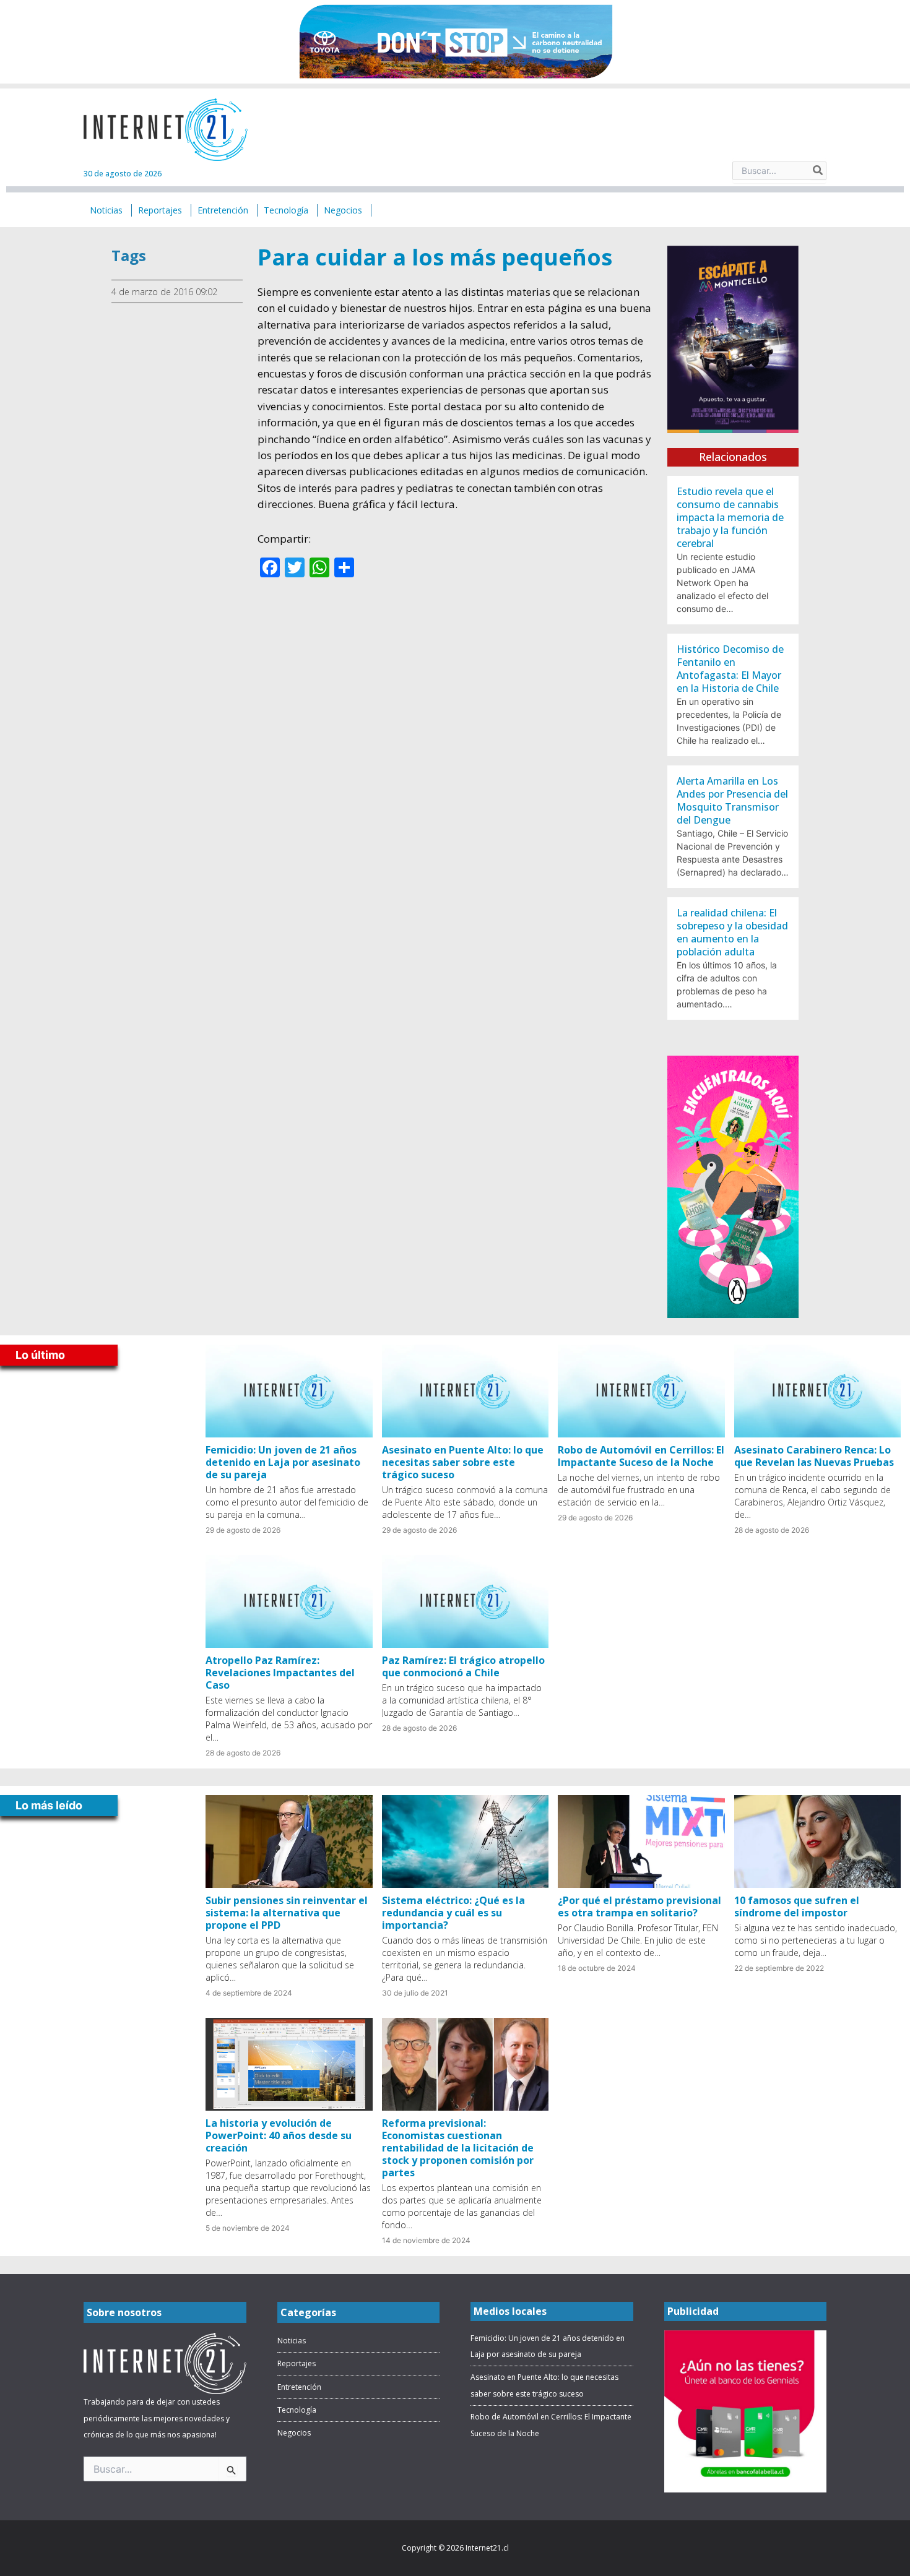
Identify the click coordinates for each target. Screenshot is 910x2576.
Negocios (294, 2433)
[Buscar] (818, 171)
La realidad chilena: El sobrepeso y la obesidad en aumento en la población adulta (732, 932)
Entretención (299, 2387)
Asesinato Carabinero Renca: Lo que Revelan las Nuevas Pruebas (814, 1456)
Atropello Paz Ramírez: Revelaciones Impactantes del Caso (280, 1673)
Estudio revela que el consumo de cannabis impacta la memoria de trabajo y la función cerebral (730, 517)
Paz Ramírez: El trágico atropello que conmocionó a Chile (463, 1666)
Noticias (292, 2341)
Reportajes (297, 2363)
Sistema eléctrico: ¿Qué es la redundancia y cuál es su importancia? (453, 1913)
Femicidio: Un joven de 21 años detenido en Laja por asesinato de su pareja (283, 1462)
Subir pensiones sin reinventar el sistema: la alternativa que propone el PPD (287, 1913)
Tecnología (297, 2410)
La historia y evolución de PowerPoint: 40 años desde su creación (279, 2135)
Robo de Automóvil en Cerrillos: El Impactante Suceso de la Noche (641, 1456)
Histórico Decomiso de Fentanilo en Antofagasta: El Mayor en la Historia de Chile (730, 669)
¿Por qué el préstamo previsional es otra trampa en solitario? (639, 1906)
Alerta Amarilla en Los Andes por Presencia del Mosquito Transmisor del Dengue (732, 800)
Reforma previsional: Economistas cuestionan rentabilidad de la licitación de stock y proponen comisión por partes (458, 2148)
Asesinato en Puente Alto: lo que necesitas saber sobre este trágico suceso (463, 1462)
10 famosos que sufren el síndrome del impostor (797, 1906)
